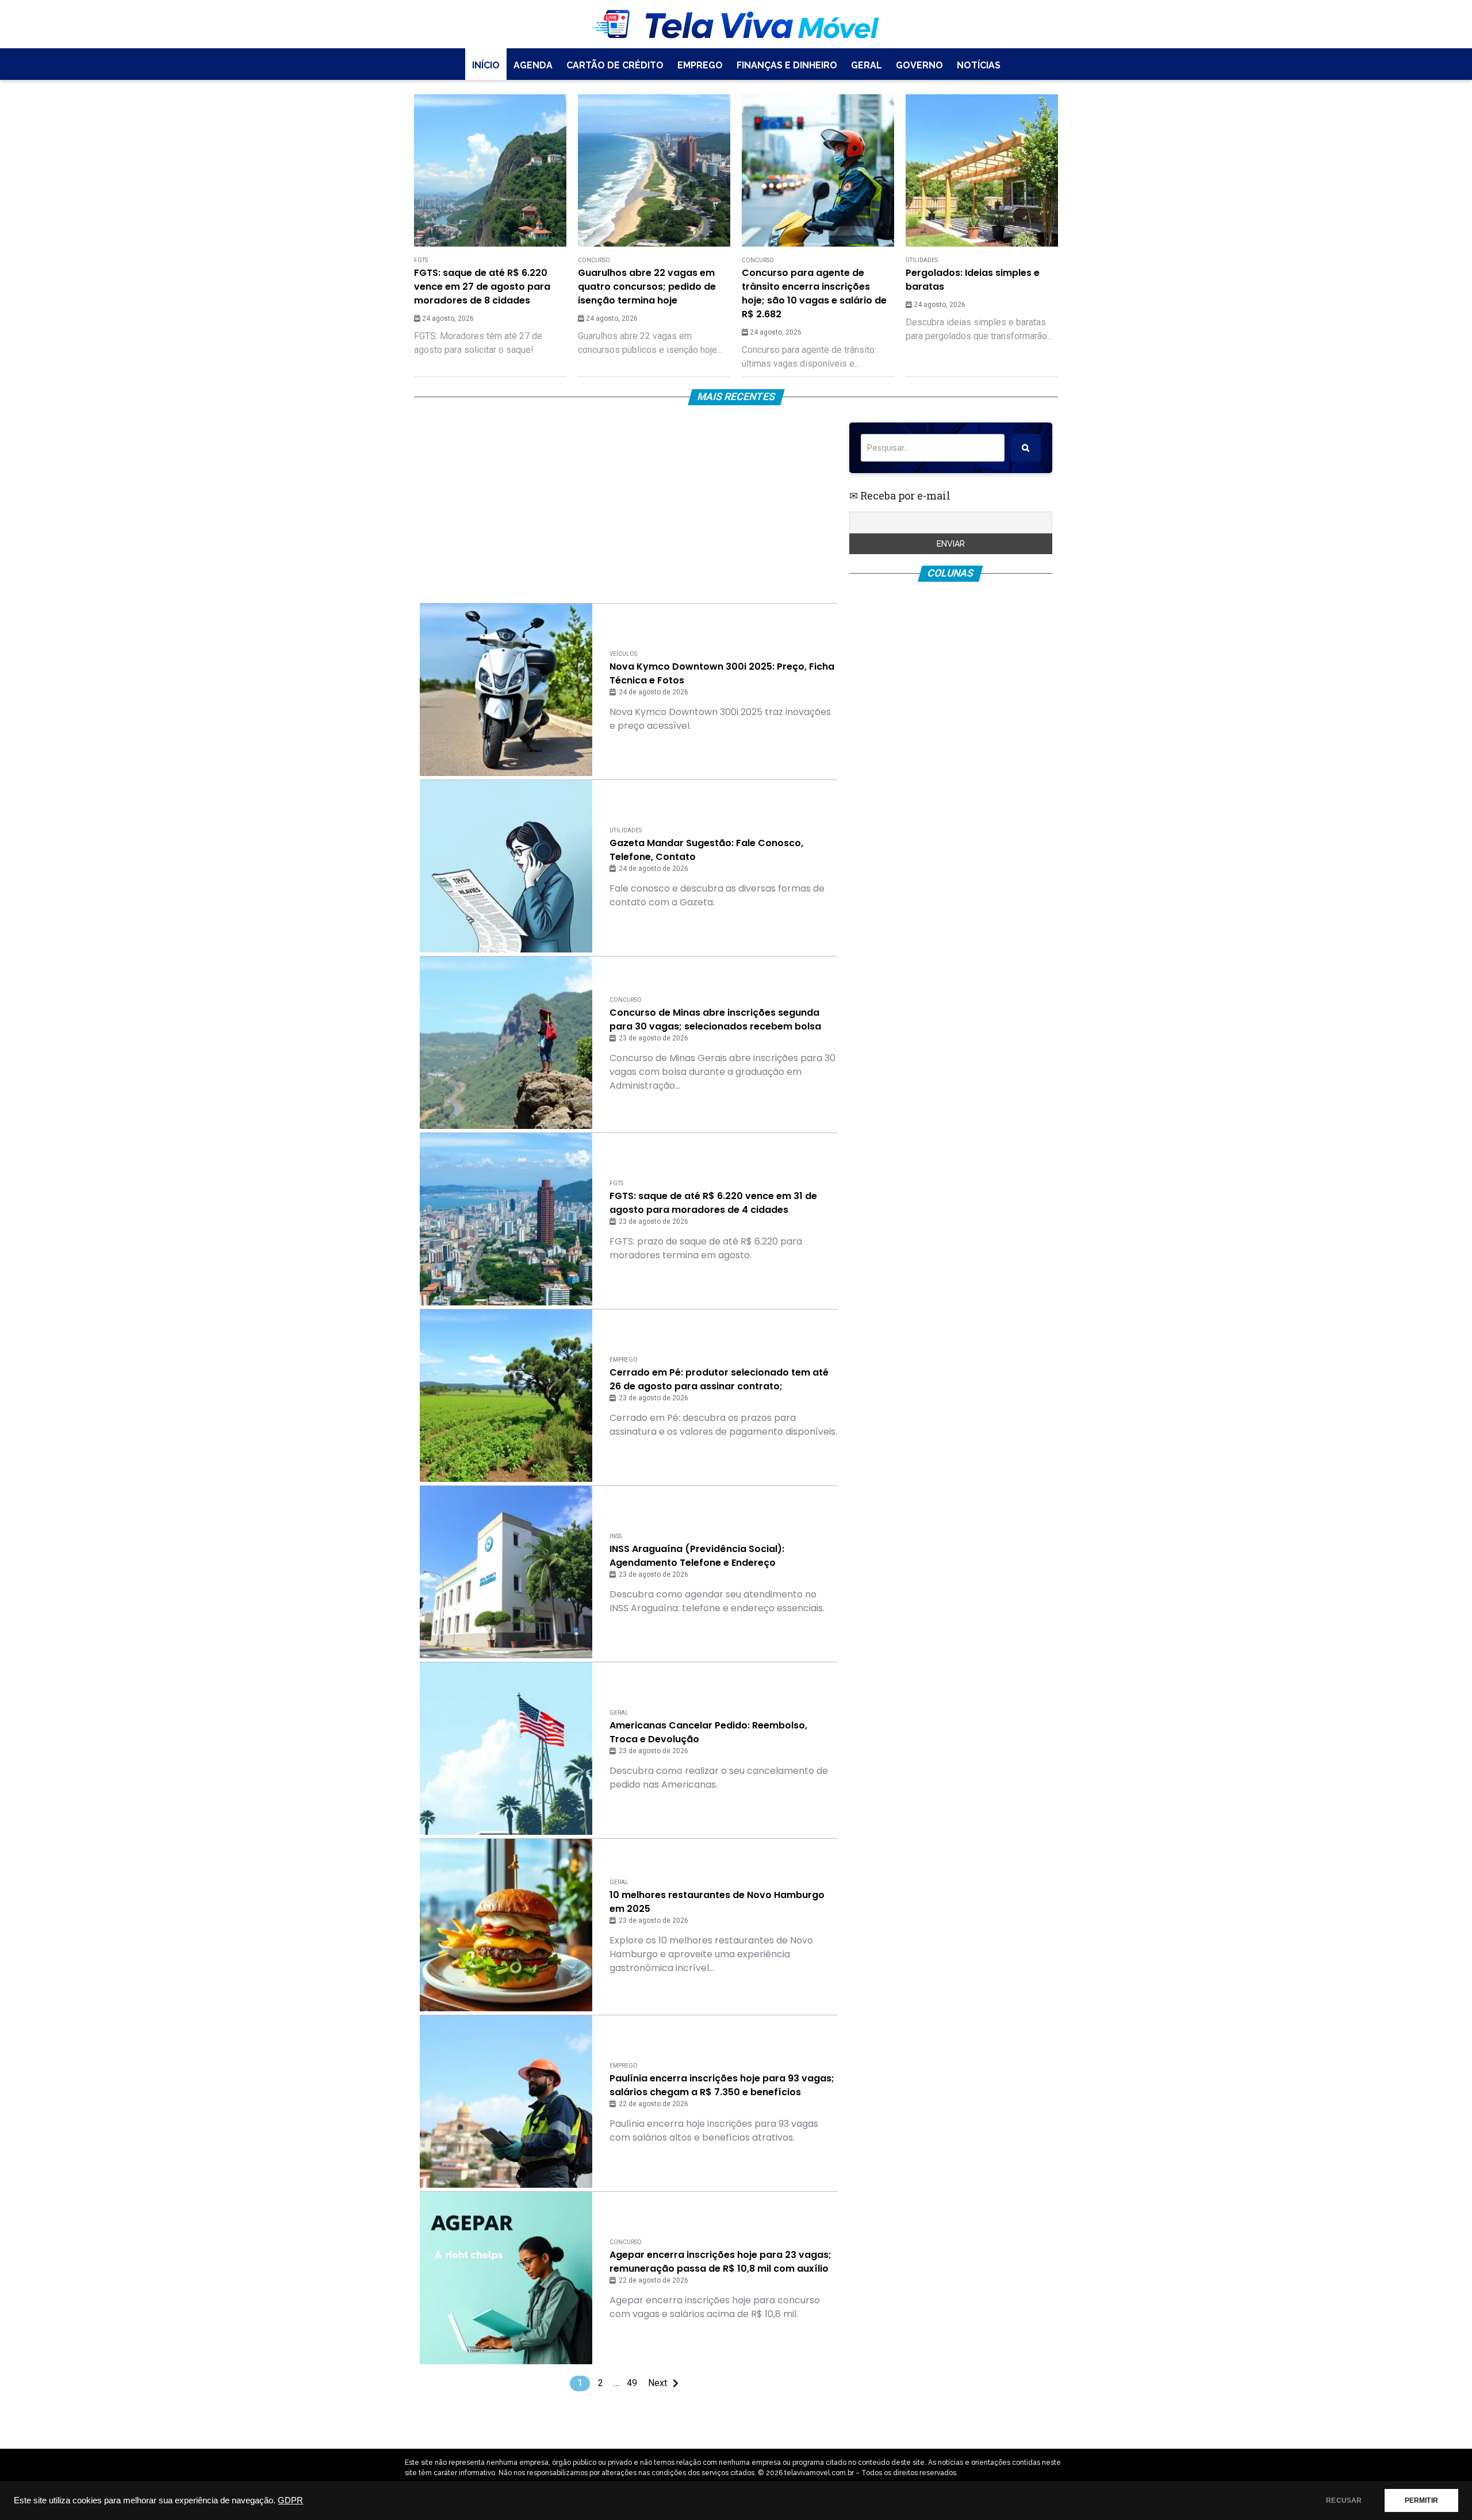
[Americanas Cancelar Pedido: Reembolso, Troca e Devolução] (506, 1749)
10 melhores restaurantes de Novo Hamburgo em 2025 (717, 1902)
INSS (616, 1536)
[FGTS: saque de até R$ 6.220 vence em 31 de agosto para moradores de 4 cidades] (506, 1219)
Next (658, 2383)
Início (486, 65)
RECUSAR (1344, 2500)
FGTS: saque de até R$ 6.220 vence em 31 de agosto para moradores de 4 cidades (713, 1203)
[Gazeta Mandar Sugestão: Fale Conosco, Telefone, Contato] (506, 866)
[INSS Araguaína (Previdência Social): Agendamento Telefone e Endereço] (506, 1572)
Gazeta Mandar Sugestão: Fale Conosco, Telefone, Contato (706, 850)
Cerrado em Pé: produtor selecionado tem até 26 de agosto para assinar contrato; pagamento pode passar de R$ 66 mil (719, 1380)
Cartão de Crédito (615, 65)
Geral (867, 65)
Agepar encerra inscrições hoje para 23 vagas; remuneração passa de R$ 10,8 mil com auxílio (720, 2262)
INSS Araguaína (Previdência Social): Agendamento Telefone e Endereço (697, 1556)
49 (632, 2383)
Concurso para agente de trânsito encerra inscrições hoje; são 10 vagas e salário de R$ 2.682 (814, 293)
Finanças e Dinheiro (787, 65)
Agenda (533, 65)
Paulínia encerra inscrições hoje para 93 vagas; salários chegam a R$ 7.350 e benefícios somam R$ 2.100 (722, 2085)
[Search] (1026, 448)
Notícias (979, 65)
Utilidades (922, 260)
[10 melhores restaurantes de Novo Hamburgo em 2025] (506, 1925)
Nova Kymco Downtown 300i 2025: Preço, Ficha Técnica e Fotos (722, 673)
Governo (919, 65)
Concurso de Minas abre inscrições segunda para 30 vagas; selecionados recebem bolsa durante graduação (715, 1020)
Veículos (623, 654)
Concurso (594, 260)
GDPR (290, 2500)
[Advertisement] (629, 503)
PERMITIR (1421, 2500)
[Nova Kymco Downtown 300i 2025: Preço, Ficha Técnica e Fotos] (506, 690)
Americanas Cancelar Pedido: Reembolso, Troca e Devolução (708, 1732)
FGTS (421, 260)
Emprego (700, 65)
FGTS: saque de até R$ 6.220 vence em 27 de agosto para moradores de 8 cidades (482, 287)
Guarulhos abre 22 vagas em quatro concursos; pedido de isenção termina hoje (647, 287)
